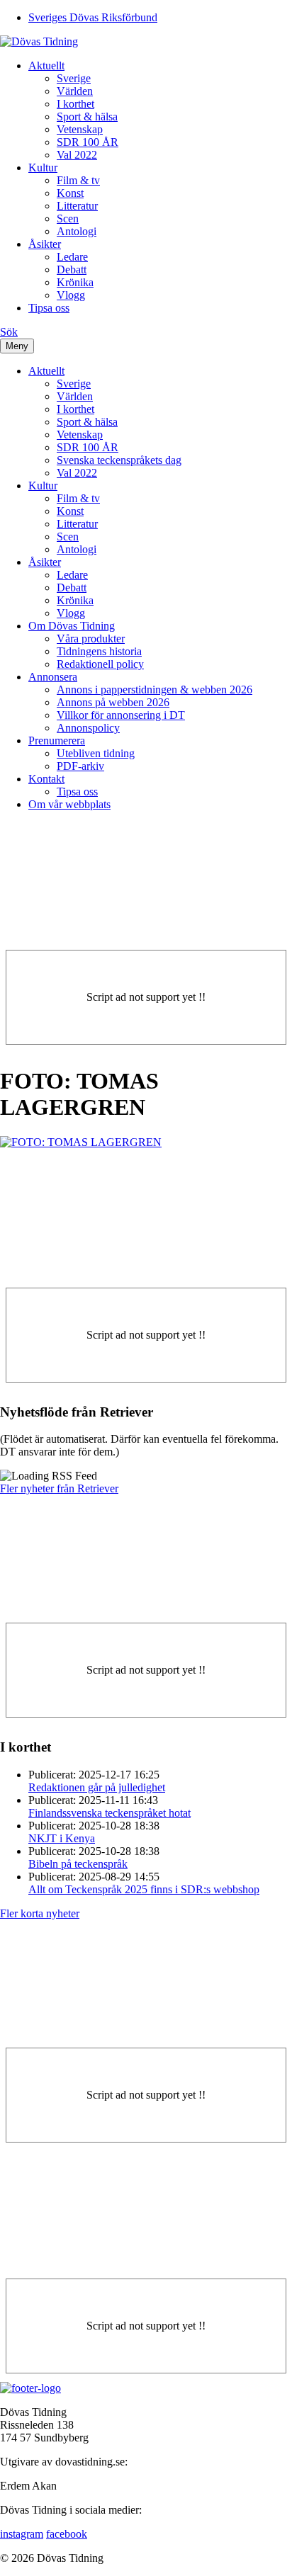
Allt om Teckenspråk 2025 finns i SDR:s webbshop (144, 1889)
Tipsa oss (49, 308)
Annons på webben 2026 (113, 702)
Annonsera (53, 677)
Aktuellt (46, 66)
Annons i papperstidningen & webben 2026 (155, 690)
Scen (68, 219)
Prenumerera (57, 741)
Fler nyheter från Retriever (59, 1488)
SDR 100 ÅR (88, 142)
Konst (70, 193)
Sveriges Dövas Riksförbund (93, 17)
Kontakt (46, 779)
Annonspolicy (88, 728)
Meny (17, 346)
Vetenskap (80, 129)
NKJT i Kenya (62, 1838)
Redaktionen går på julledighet (97, 1787)
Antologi (77, 231)
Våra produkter (91, 639)
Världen (75, 91)
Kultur (43, 168)
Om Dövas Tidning (72, 626)
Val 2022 (77, 155)
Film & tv (78, 180)
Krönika (75, 282)
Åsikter (45, 244)
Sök (9, 332)
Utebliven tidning (96, 753)
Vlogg (71, 295)
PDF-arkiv (80, 766)
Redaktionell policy (100, 664)
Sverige (74, 78)
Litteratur (77, 206)
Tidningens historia (99, 651)
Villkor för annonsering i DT (121, 715)
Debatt (72, 269)
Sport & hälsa (87, 117)
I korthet (75, 104)
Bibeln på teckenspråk (78, 1864)
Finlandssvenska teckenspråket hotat (109, 1813)
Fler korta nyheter (40, 1913)
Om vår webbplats (69, 804)
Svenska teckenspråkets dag (119, 460)
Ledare (72, 257)
